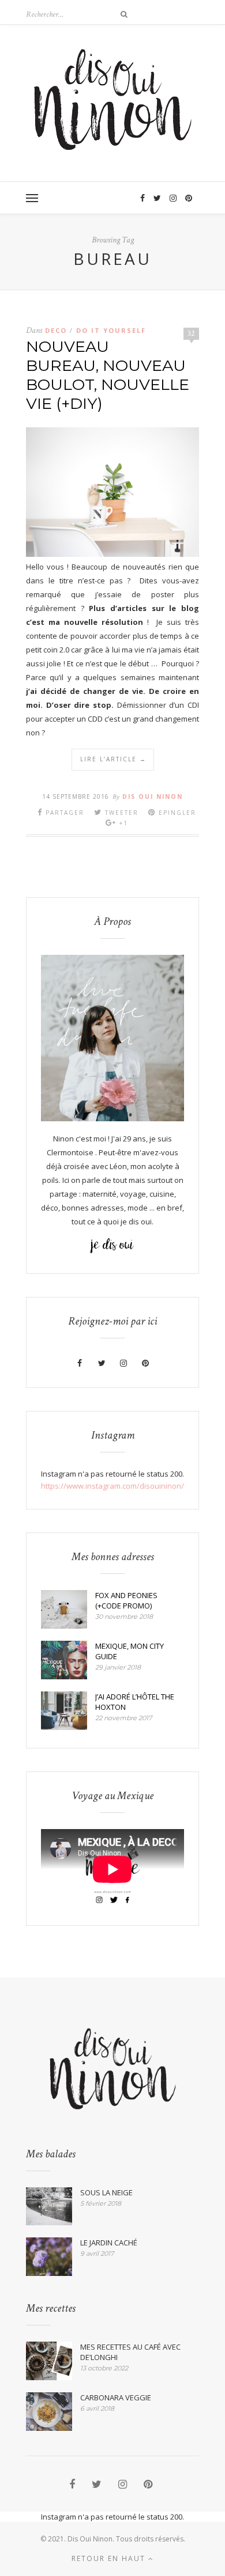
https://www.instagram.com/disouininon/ (112, 1486)
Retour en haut (110, 2558)
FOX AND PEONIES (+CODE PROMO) (126, 1600)
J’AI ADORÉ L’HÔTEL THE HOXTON (135, 1702)
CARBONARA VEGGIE (116, 2397)
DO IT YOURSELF (111, 330)
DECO (56, 330)
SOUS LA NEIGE (106, 2192)
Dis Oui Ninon (153, 796)
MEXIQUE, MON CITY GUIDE (130, 1651)
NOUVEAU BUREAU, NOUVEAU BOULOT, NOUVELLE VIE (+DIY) (108, 375)
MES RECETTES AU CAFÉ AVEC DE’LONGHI (130, 2352)
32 (191, 333)
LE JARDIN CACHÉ (109, 2243)
